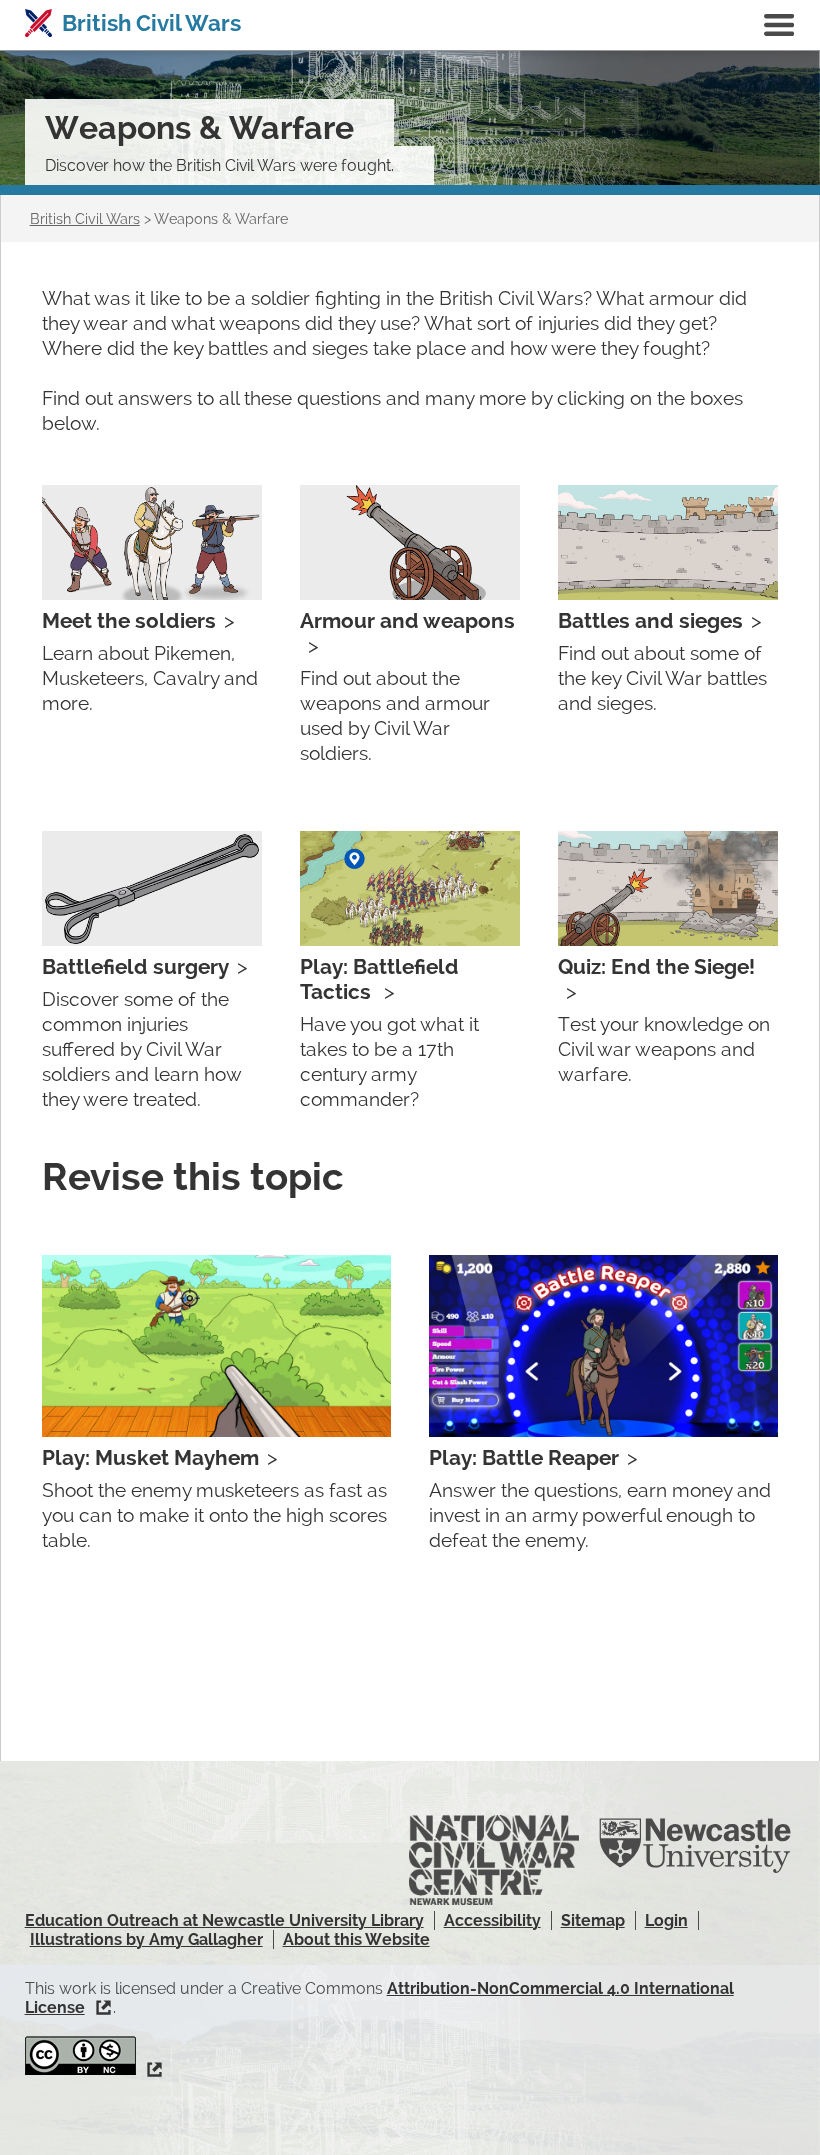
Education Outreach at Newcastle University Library (224, 1920)
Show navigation (779, 25)
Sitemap (593, 1920)
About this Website (356, 1939)
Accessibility (492, 1920)
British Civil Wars (151, 23)
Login (666, 1920)
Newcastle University (695, 1846)
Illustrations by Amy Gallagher (146, 1939)
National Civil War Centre (494, 1861)
